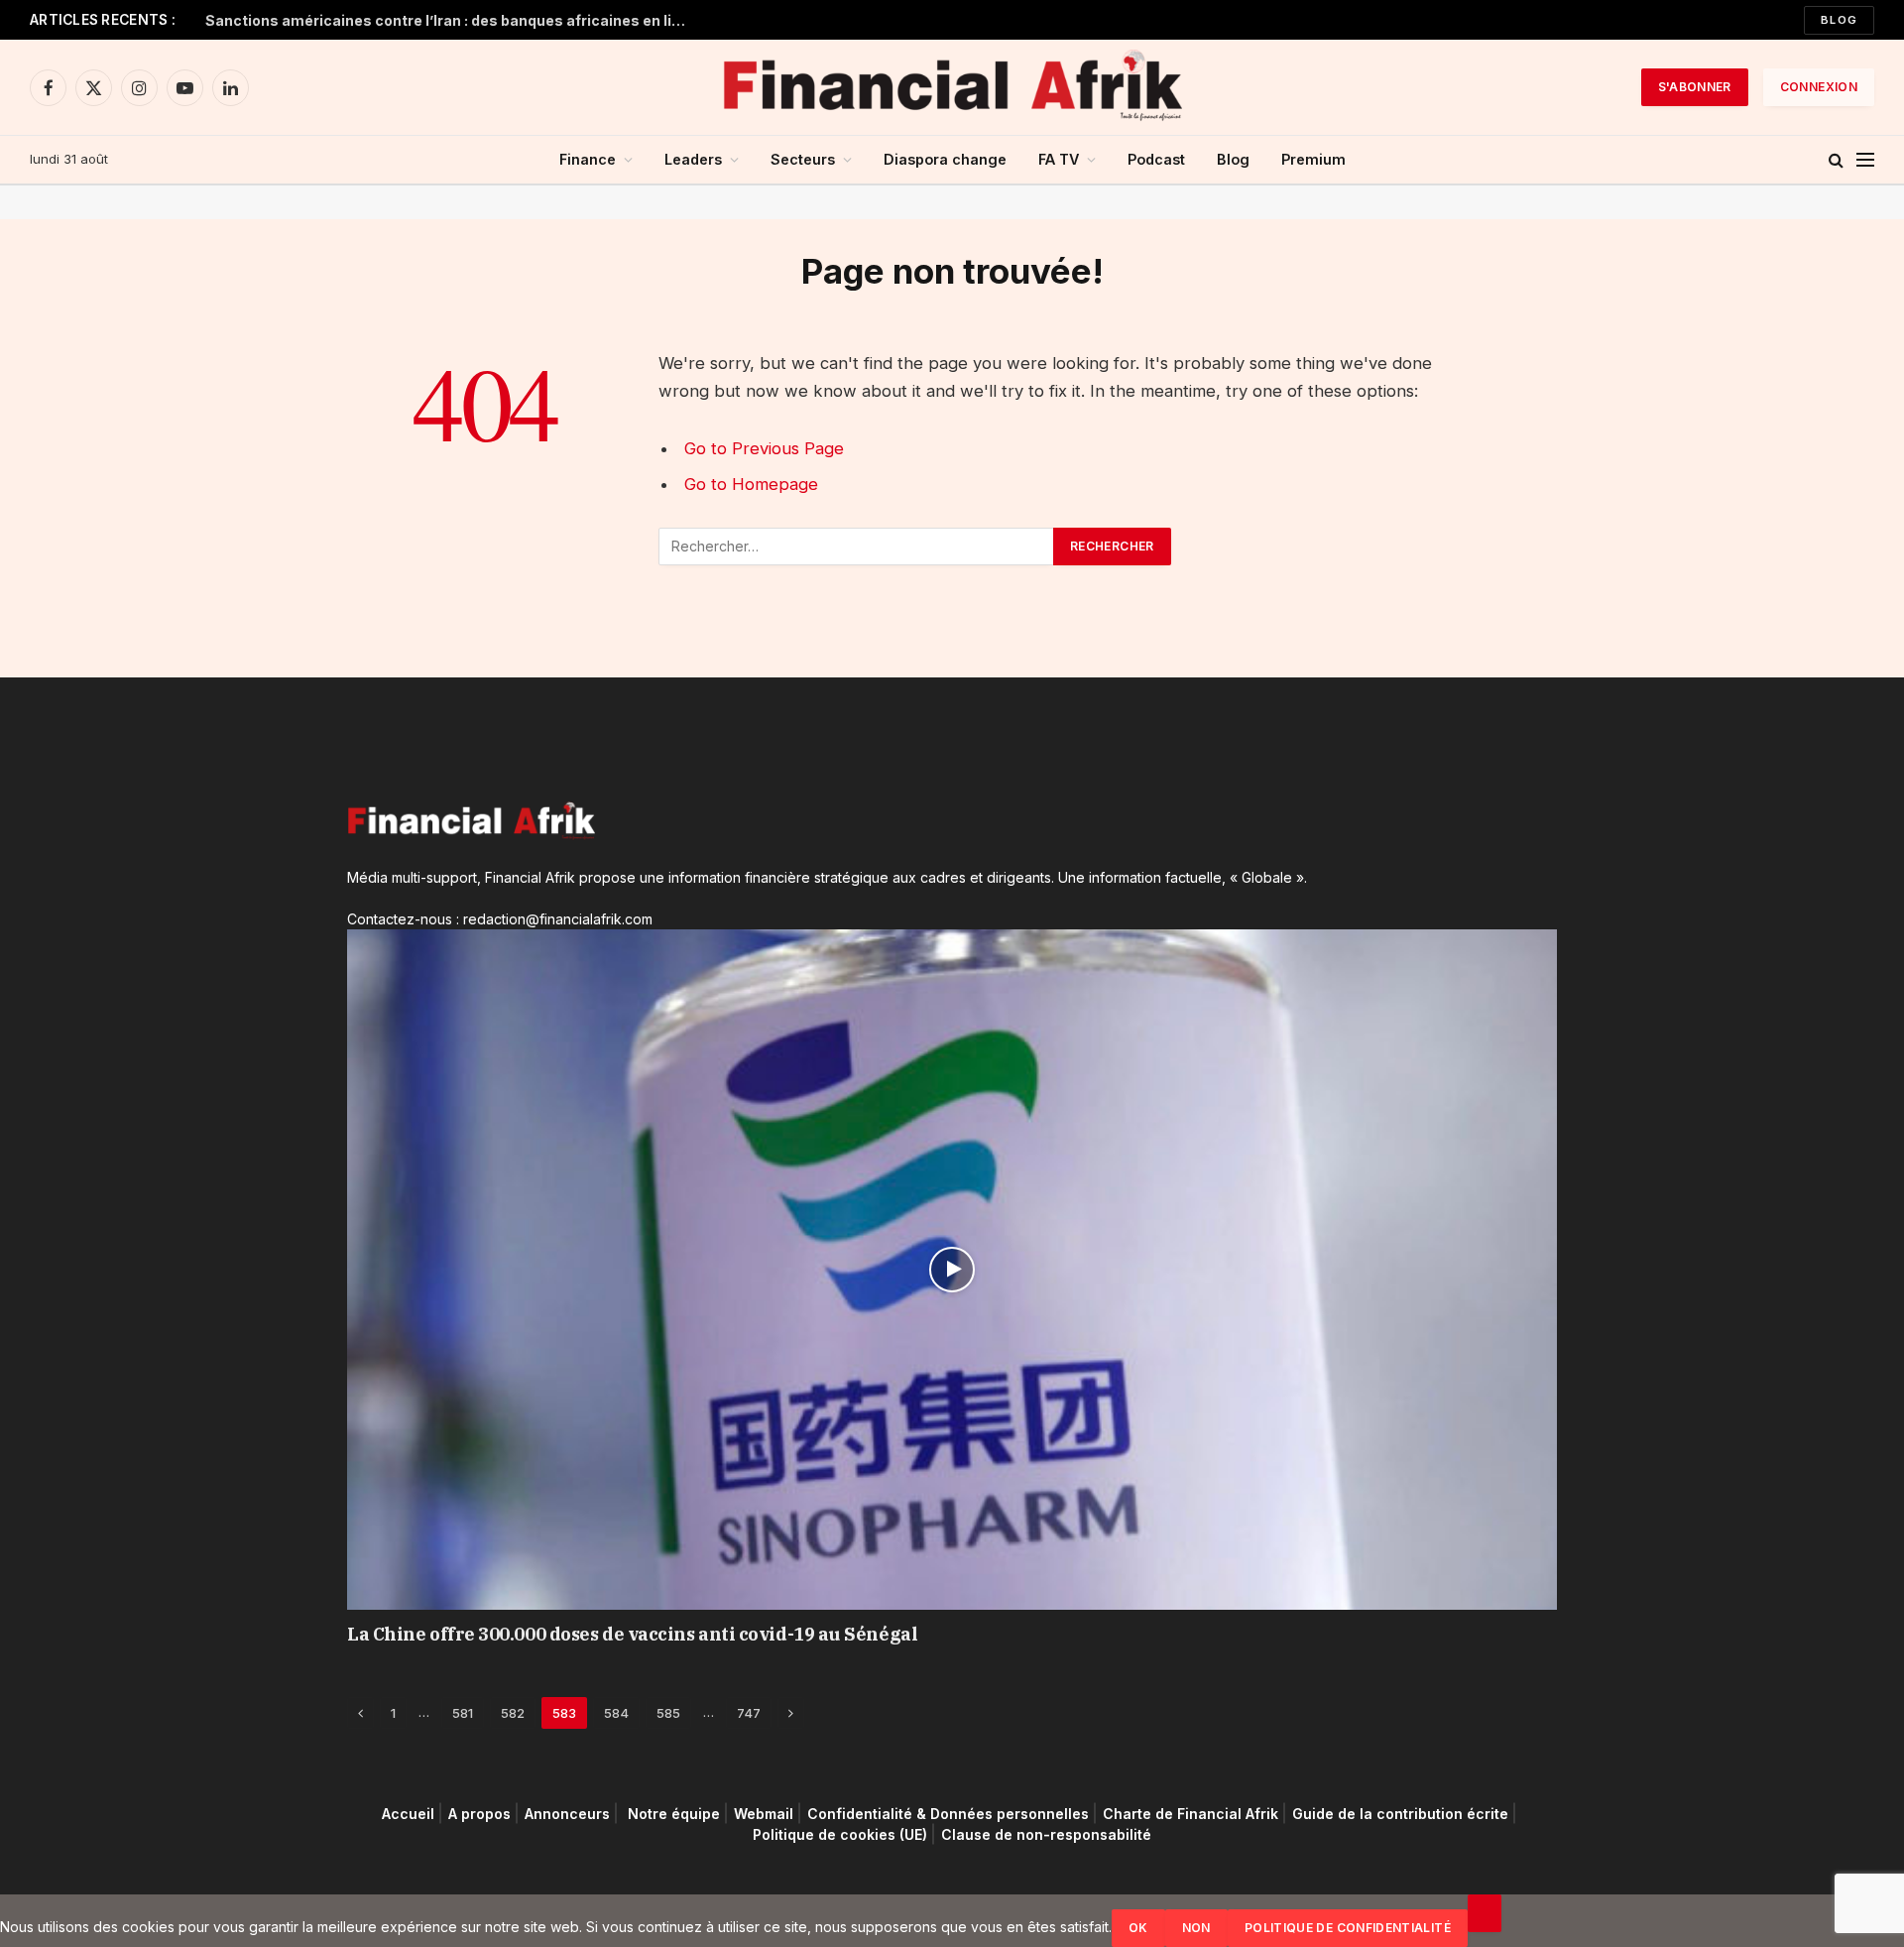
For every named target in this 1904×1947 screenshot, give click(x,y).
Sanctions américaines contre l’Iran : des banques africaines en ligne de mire (453, 20)
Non (1196, 1928)
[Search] (1836, 160)
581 (463, 1713)
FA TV (1059, 159)
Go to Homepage (751, 484)
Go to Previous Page (764, 448)
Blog (1839, 20)
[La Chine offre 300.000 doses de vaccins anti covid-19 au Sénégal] (952, 1270)
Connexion (1819, 87)
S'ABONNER (1695, 87)
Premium (1313, 159)
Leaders (693, 159)
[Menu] (1865, 160)
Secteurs (803, 159)
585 (668, 1713)
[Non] (1485, 1913)
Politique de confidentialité (1348, 1928)
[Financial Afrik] (952, 87)
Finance (588, 159)
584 (616, 1713)
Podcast (1156, 159)
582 (513, 1713)
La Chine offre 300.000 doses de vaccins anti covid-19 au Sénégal (632, 1634)
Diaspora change (945, 159)
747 (749, 1713)
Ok (1138, 1928)
